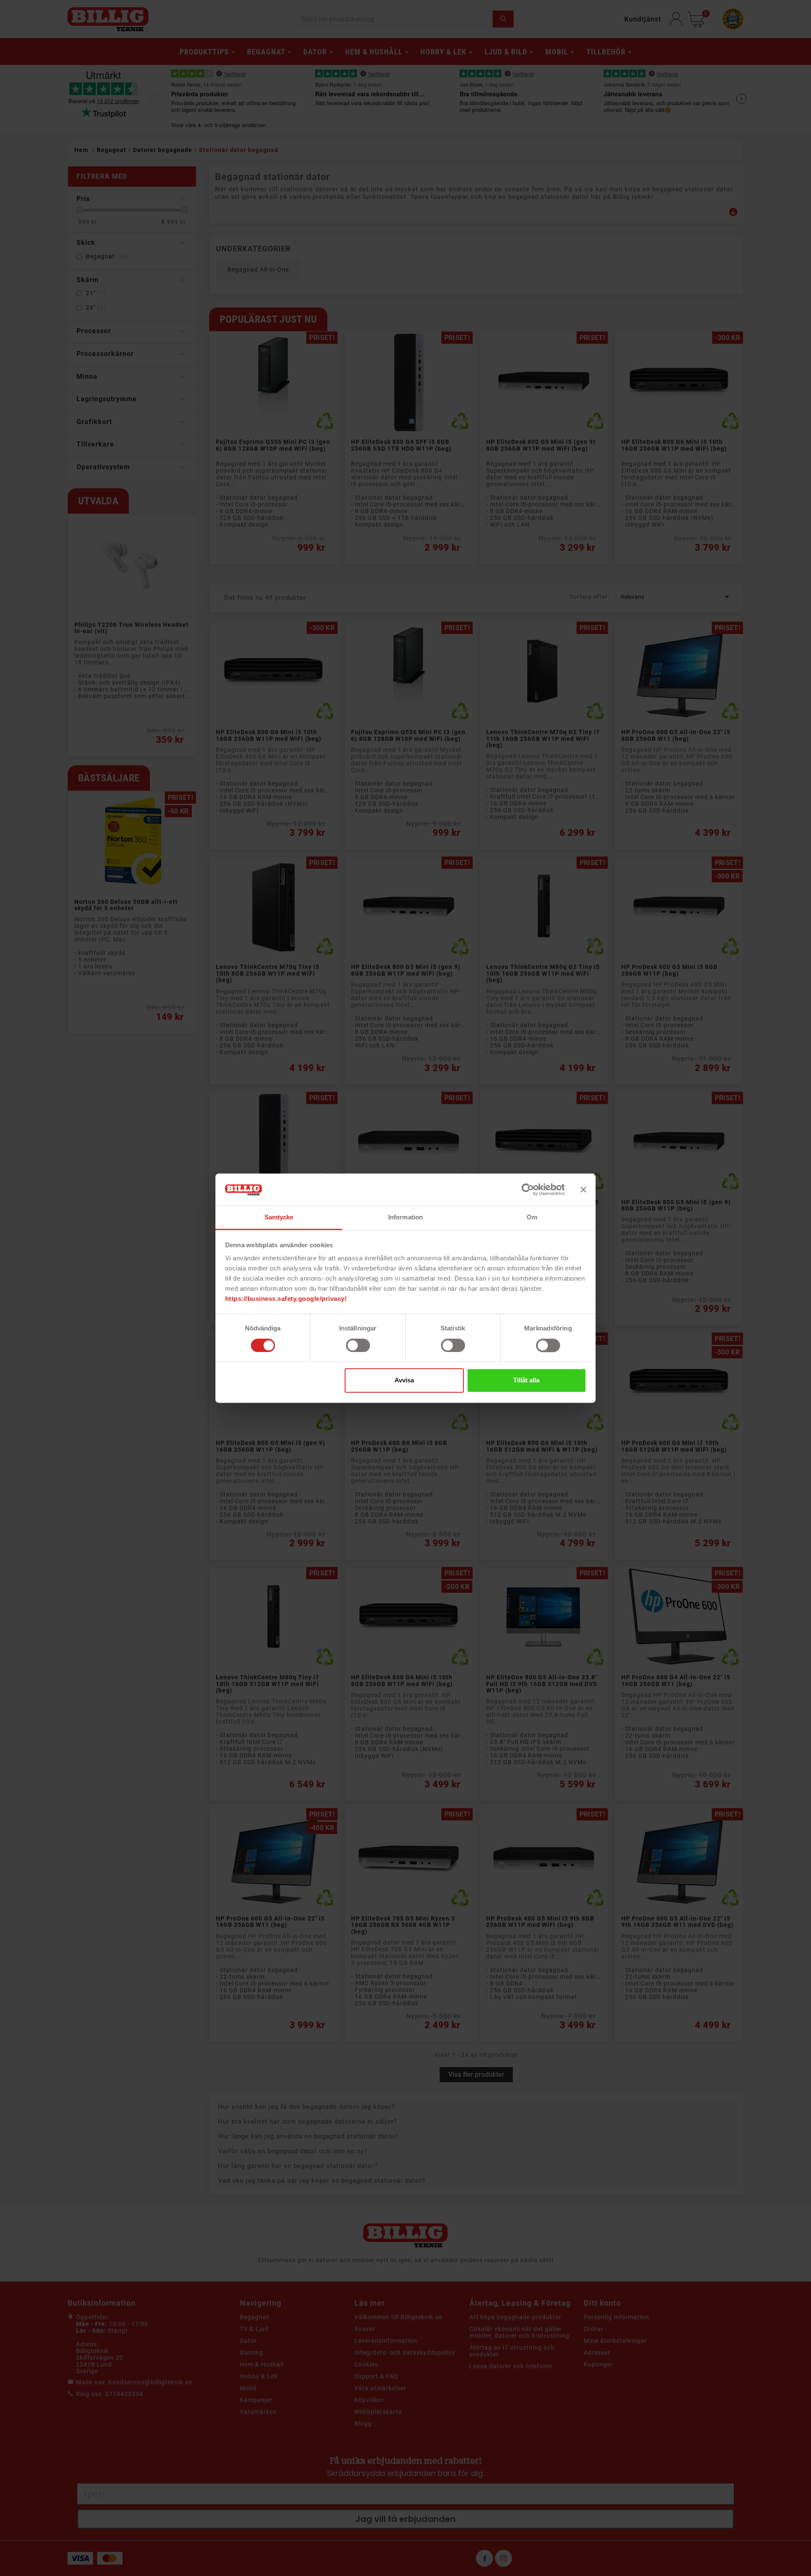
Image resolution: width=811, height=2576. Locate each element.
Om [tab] (532, 1217)
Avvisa (404, 1380)
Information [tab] (405, 1217)
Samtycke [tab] (279, 1217)
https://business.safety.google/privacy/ (286, 1299)
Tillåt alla (526, 1380)
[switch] (358, 1345)
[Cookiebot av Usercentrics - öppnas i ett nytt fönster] (528, 1189)
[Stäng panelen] (583, 1189)
